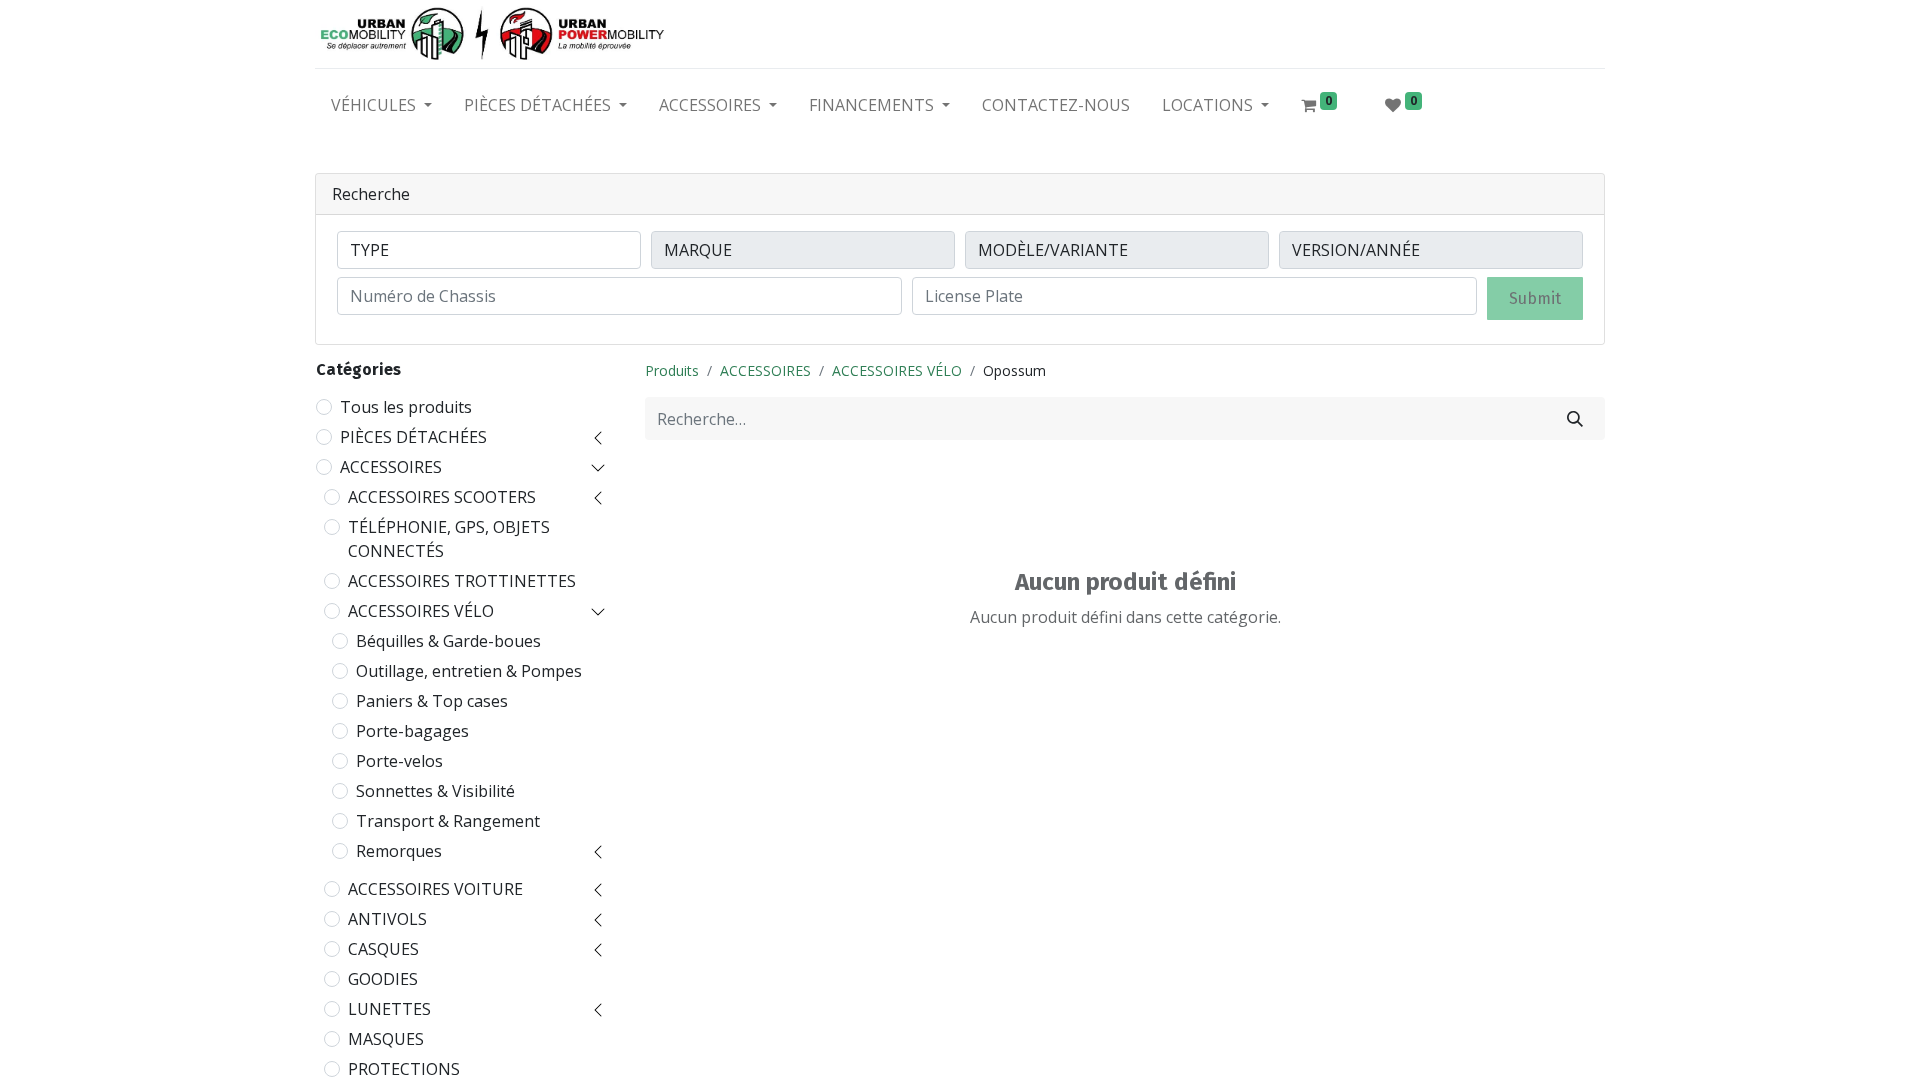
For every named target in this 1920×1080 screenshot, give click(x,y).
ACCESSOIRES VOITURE (435, 889)
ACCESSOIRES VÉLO (421, 611)
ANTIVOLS (387, 919)
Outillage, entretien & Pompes (469, 671)
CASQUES (383, 949)
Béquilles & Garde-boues (448, 641)
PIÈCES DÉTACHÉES (413, 437)
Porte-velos (399, 761)
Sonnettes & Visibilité (435, 791)
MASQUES (386, 1039)
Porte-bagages (412, 731)
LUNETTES (389, 1009)
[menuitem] (1056, 109)
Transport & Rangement (448, 821)
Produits (672, 370)
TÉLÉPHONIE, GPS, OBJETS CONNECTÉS (449, 539)
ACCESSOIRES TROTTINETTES (462, 581)
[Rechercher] (1575, 418)
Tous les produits (406, 407)
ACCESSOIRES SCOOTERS (442, 497)
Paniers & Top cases (432, 701)
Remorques (399, 851)
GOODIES (383, 979)
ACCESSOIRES (391, 467)
